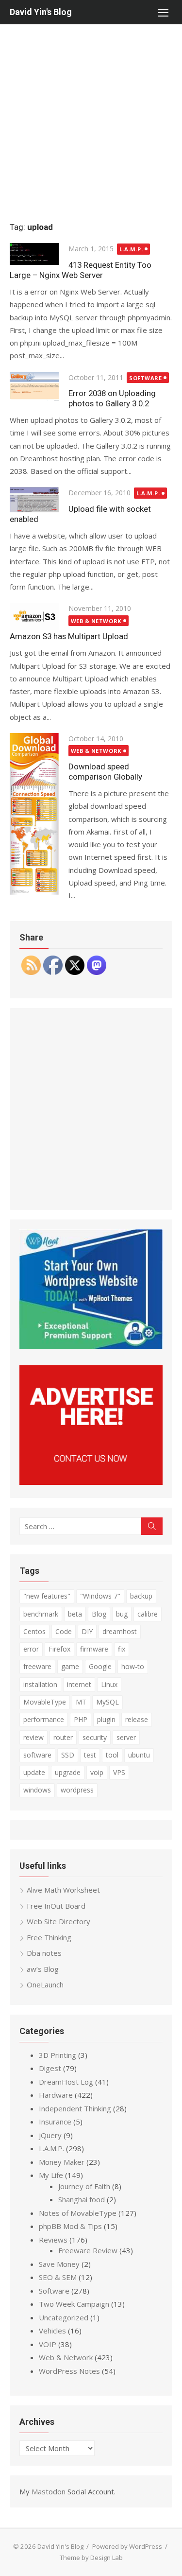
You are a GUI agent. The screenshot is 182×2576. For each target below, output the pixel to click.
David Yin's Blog (41, 12)
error (31, 1649)
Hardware (56, 2095)
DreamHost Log (66, 2082)
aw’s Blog (43, 1969)
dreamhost (120, 1631)
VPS (119, 1772)
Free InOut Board (56, 1906)
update (34, 1772)
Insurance (55, 2122)
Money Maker (62, 2162)
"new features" (47, 1596)
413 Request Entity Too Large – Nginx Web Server (81, 270)
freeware (37, 1666)
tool (112, 1755)
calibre (148, 1614)
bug (122, 1614)
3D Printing (58, 2055)
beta (75, 1614)
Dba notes (44, 1953)
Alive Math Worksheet (63, 1890)
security (95, 1737)
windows (37, 1790)
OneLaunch (45, 1984)
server (126, 1737)
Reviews (53, 2240)
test (90, 1755)
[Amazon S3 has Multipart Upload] (34, 616)
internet (79, 1684)
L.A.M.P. (131, 249)
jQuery (50, 2135)
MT (81, 1702)
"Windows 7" (100, 1596)
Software (145, 378)
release (137, 1719)
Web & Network (96, 621)
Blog (99, 1614)
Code (64, 1631)
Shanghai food (82, 2199)
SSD (68, 1755)
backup (141, 1596)
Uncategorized (64, 2317)
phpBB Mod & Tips (70, 2226)
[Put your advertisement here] (91, 1482)
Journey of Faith (84, 2186)
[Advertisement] (91, 120)
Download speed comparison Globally (105, 772)
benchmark (41, 1614)
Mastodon (49, 2491)
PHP (81, 1719)
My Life (51, 2175)
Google (100, 1666)
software (37, 1755)
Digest (50, 2068)
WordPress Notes (69, 2371)
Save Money (59, 2264)
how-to (133, 1666)
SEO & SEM (58, 2277)
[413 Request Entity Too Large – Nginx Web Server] (34, 254)
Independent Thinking (75, 2108)
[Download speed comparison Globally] (34, 814)
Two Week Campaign (74, 2304)
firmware (94, 1649)
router (63, 1737)
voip (97, 1772)
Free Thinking (49, 1937)
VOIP (48, 2344)
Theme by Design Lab (91, 2558)
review (33, 1737)
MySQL (108, 1702)
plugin (106, 1719)
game (70, 1666)
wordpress (77, 1790)
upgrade (68, 1772)
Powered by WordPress (127, 2546)
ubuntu (139, 1755)
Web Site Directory (58, 1921)
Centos (34, 1631)
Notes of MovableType (78, 2213)
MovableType (45, 1702)
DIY (87, 1631)
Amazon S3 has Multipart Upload (69, 636)
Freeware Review (88, 2250)
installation (40, 1684)
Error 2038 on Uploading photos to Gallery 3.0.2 (112, 398)
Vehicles (52, 2331)
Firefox (59, 1649)
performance (44, 1719)
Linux (109, 1684)
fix (122, 1649)
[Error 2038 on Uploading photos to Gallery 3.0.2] (34, 386)
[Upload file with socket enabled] (34, 500)
